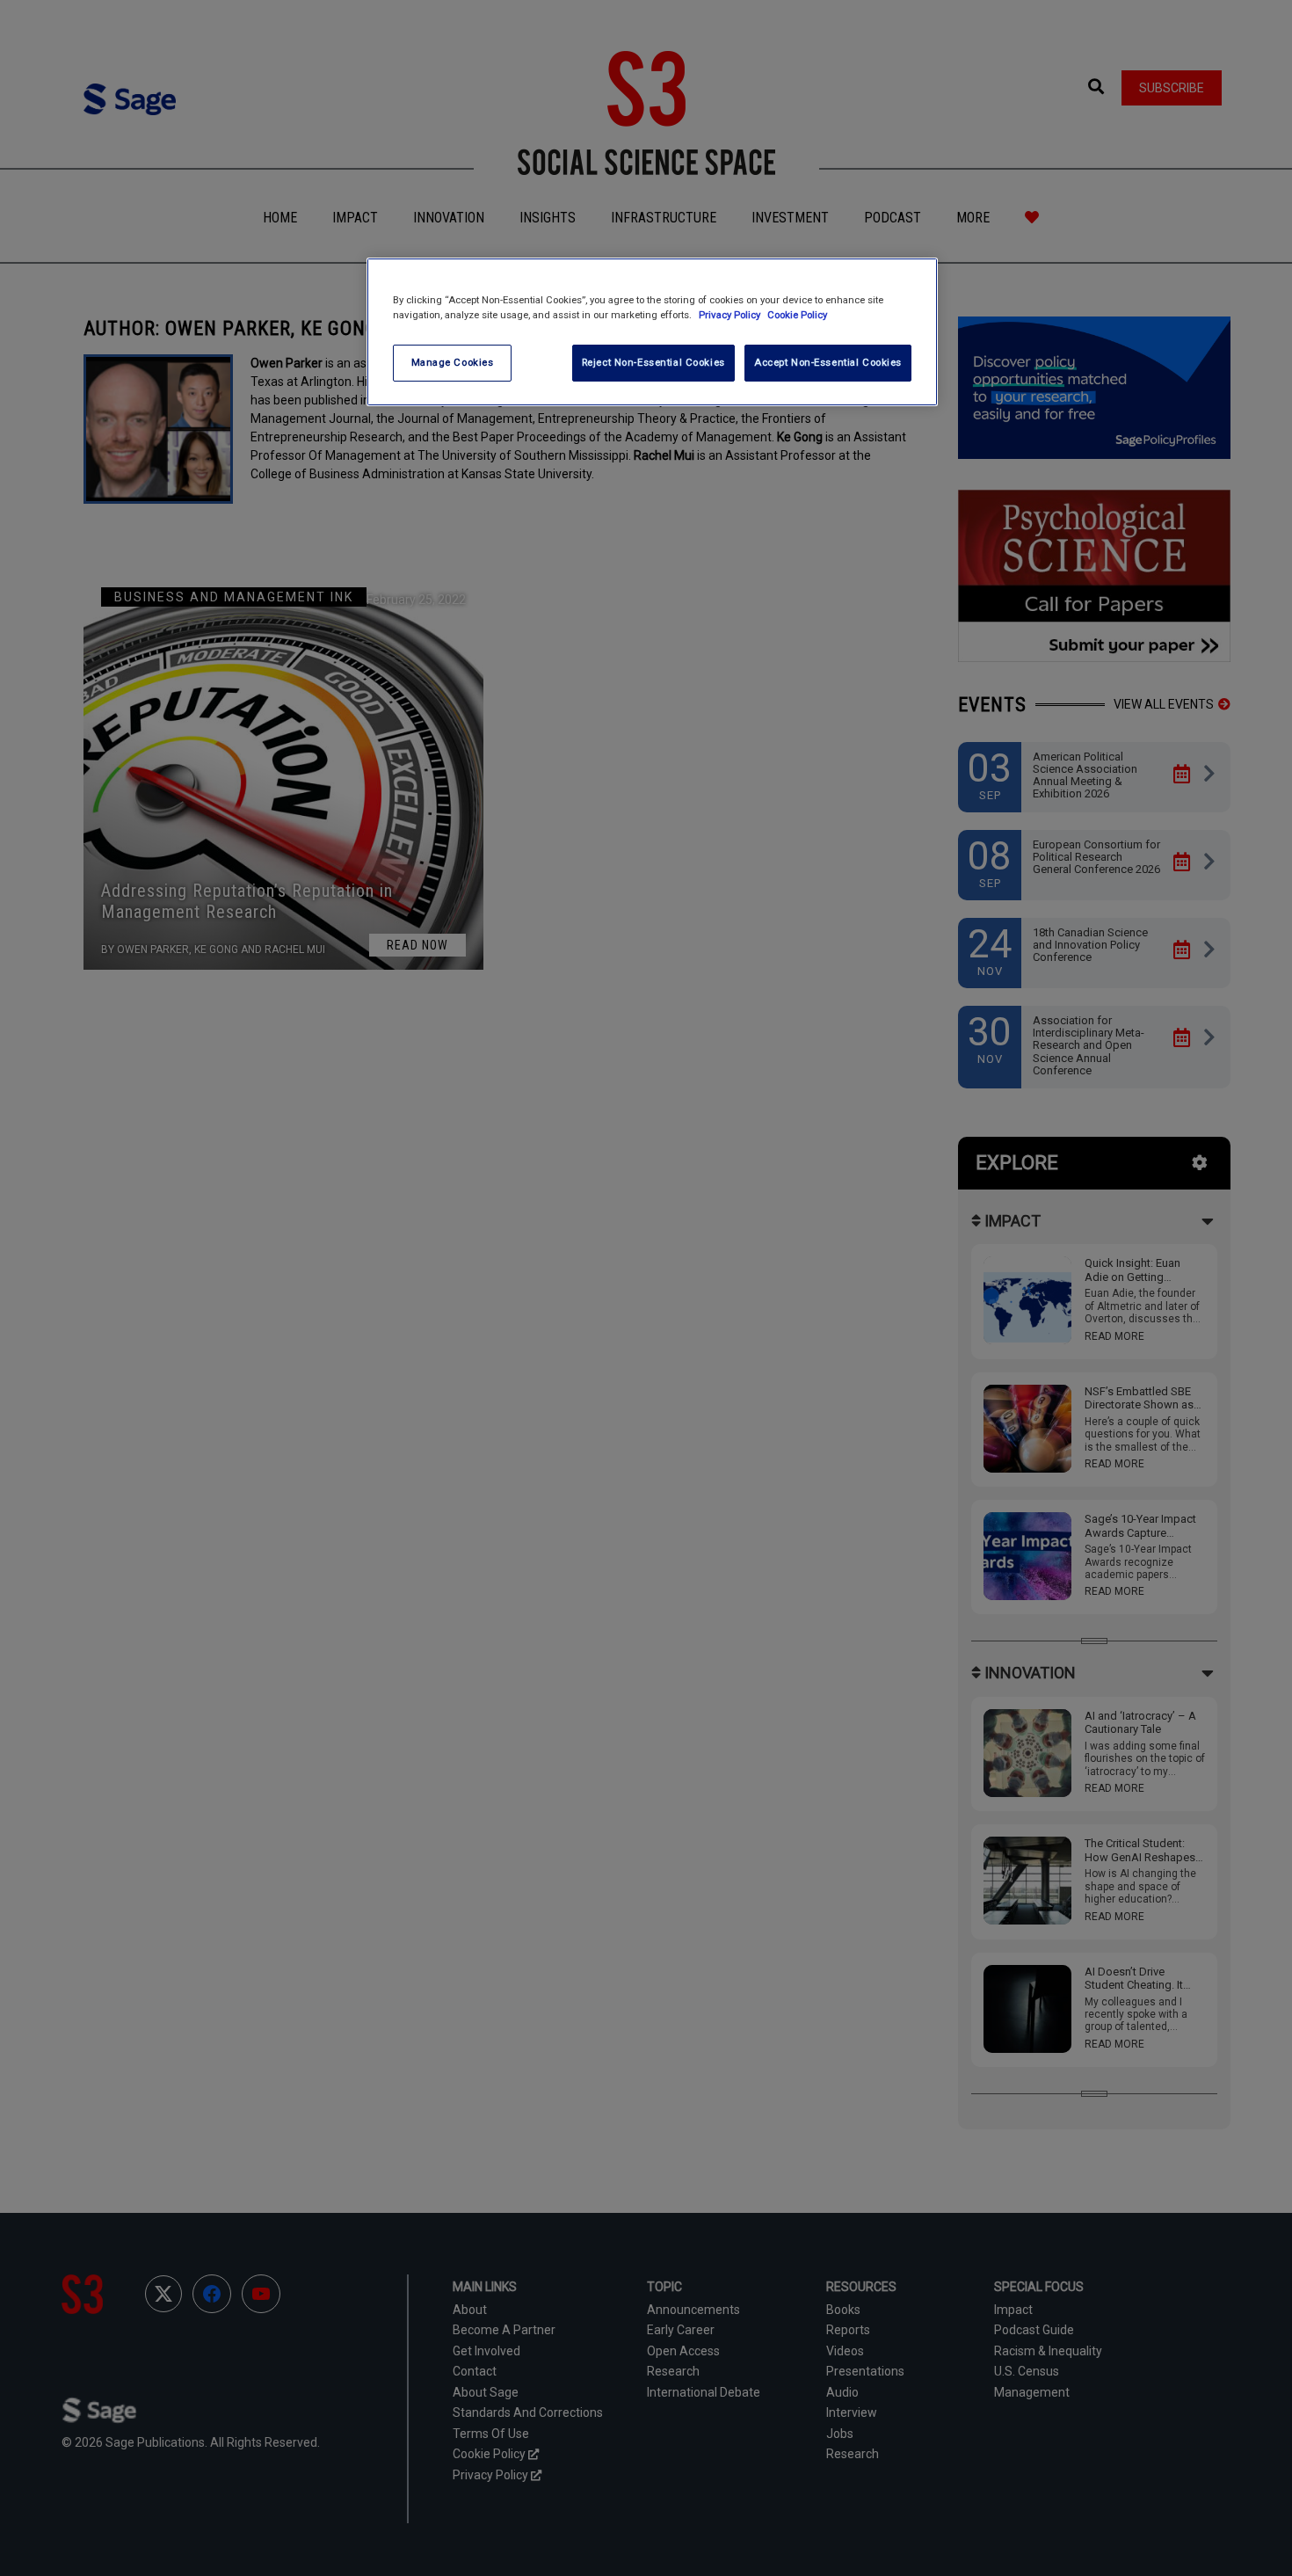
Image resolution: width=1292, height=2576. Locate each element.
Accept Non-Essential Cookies (828, 362)
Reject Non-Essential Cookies (653, 362)
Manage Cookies (453, 362)
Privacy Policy (731, 315)
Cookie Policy (797, 315)
